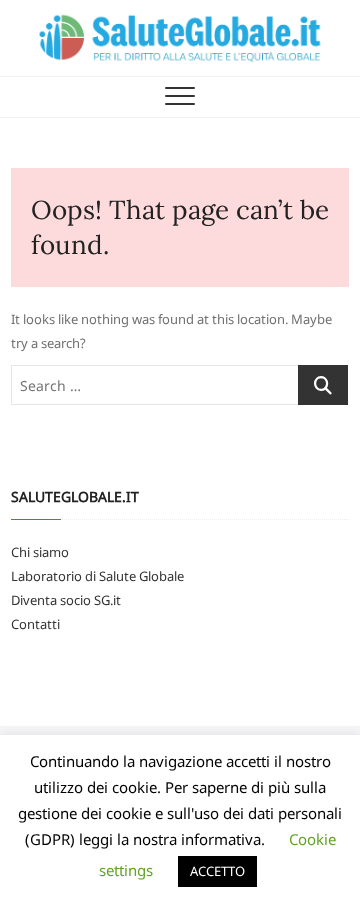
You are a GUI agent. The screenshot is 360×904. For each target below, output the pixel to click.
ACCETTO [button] (217, 871)
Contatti (35, 624)
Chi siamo (40, 552)
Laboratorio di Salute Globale (97, 576)
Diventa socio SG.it (66, 600)
